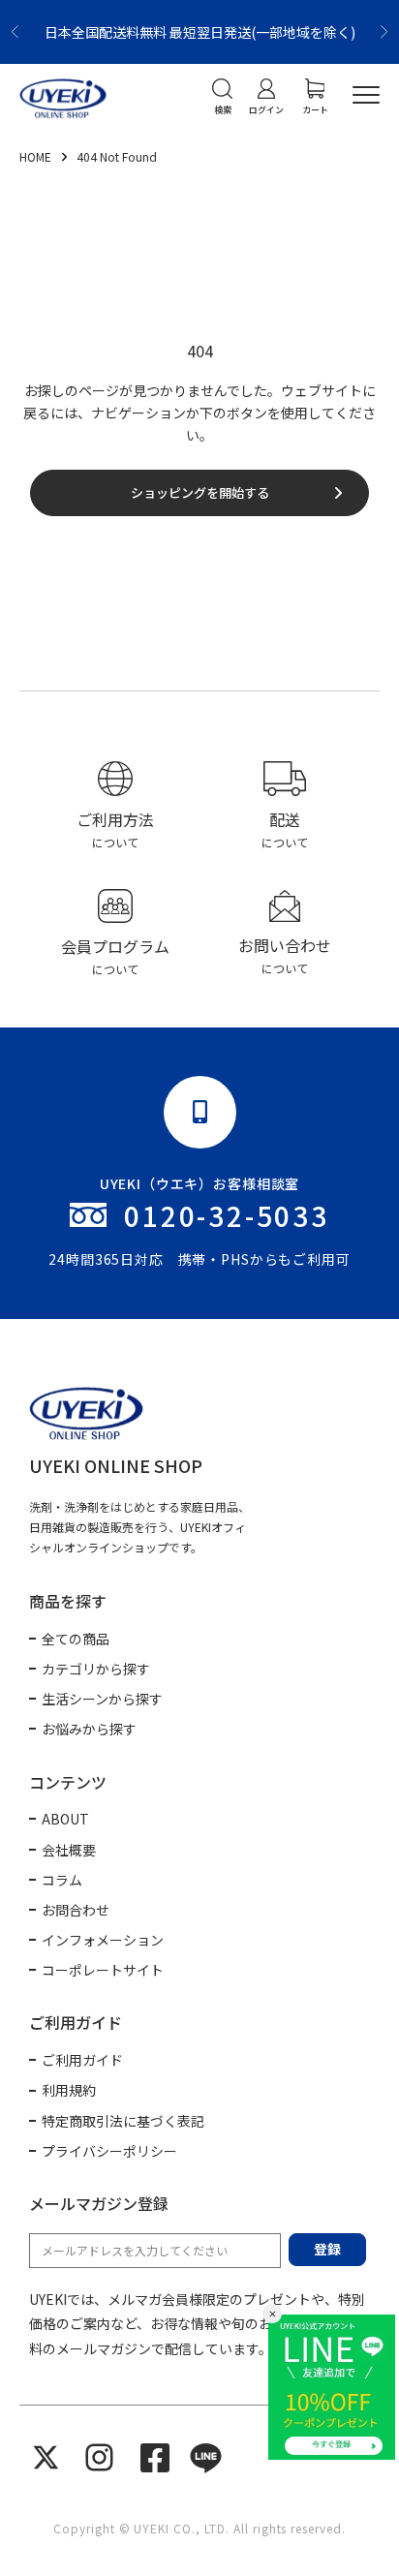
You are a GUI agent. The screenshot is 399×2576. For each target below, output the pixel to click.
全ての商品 (76, 1639)
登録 (327, 2249)
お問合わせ (76, 1910)
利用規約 (69, 2090)
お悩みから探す (89, 1729)
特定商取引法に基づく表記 (123, 2121)
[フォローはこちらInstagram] (99, 2457)
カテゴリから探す (96, 1669)
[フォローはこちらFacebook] (155, 2458)
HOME (37, 156)
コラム (62, 1880)
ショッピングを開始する (200, 492)
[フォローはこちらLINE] (206, 2457)
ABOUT (65, 1819)
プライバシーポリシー (109, 2151)
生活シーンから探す (102, 1699)
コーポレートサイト (103, 1970)
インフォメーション (103, 1940)
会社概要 (69, 1850)
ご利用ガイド (82, 2060)
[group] (115, 807)
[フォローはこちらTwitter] (46, 2457)
